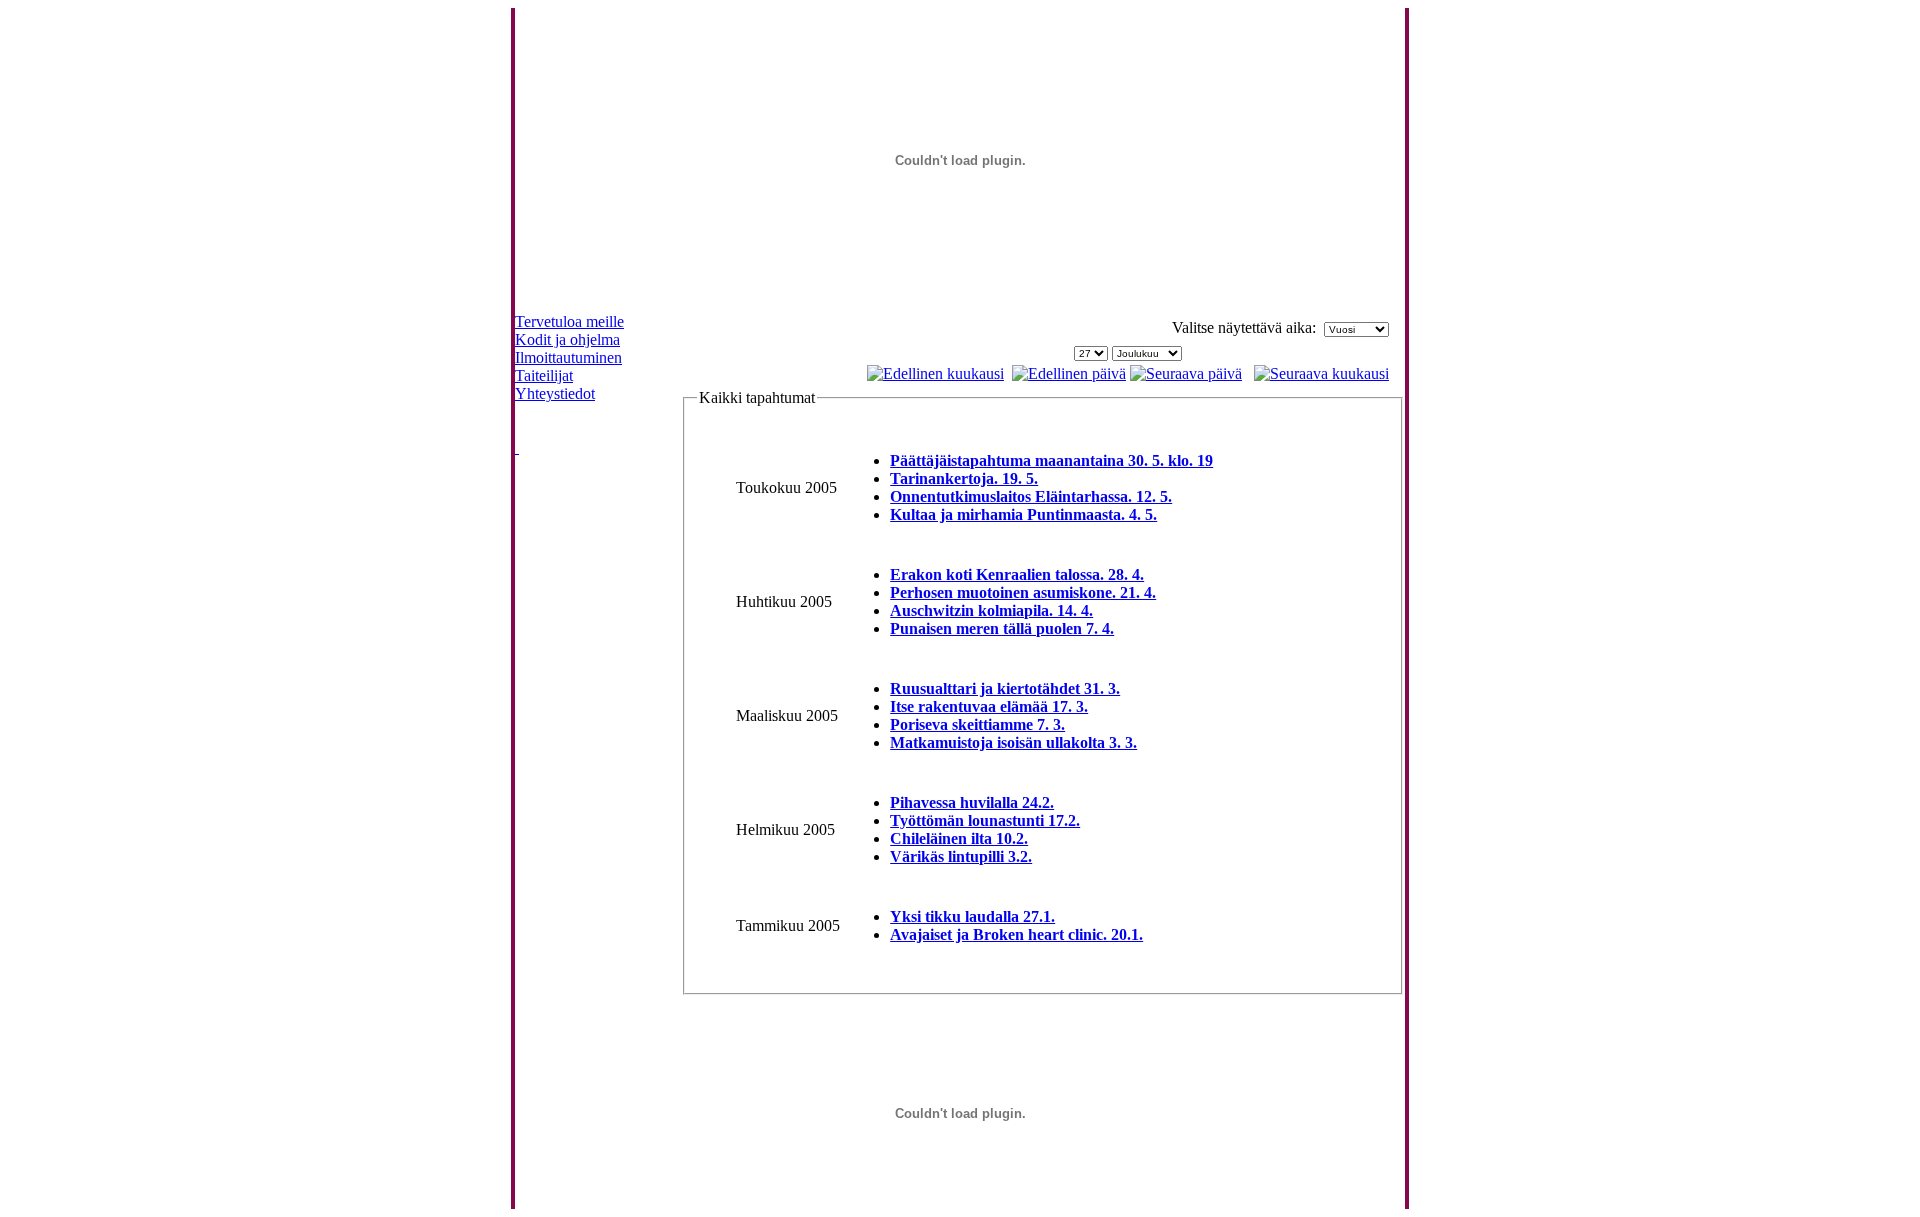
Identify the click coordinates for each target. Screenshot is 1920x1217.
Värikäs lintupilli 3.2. (961, 856)
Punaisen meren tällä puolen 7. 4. (1002, 628)
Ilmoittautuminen (568, 357)
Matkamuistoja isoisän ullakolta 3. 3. (1013, 742)
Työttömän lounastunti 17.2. (985, 820)
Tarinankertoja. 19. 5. (964, 478)
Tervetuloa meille (569, 321)
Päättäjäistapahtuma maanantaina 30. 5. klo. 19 (1051, 460)
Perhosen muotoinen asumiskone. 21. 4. (1023, 592)
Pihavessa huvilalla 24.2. (972, 802)
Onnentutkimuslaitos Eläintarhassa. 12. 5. (1031, 496)
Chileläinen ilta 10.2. (959, 838)
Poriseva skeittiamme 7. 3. (977, 724)
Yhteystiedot (555, 393)
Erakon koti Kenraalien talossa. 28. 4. (1017, 574)
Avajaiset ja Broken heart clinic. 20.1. (1016, 934)
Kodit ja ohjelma (567, 339)
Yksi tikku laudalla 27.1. (972, 916)
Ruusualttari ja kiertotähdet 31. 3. (1005, 688)
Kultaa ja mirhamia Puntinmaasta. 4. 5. (1023, 514)
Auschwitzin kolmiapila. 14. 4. (991, 610)
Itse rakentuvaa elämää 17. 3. (989, 706)
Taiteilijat (544, 375)
